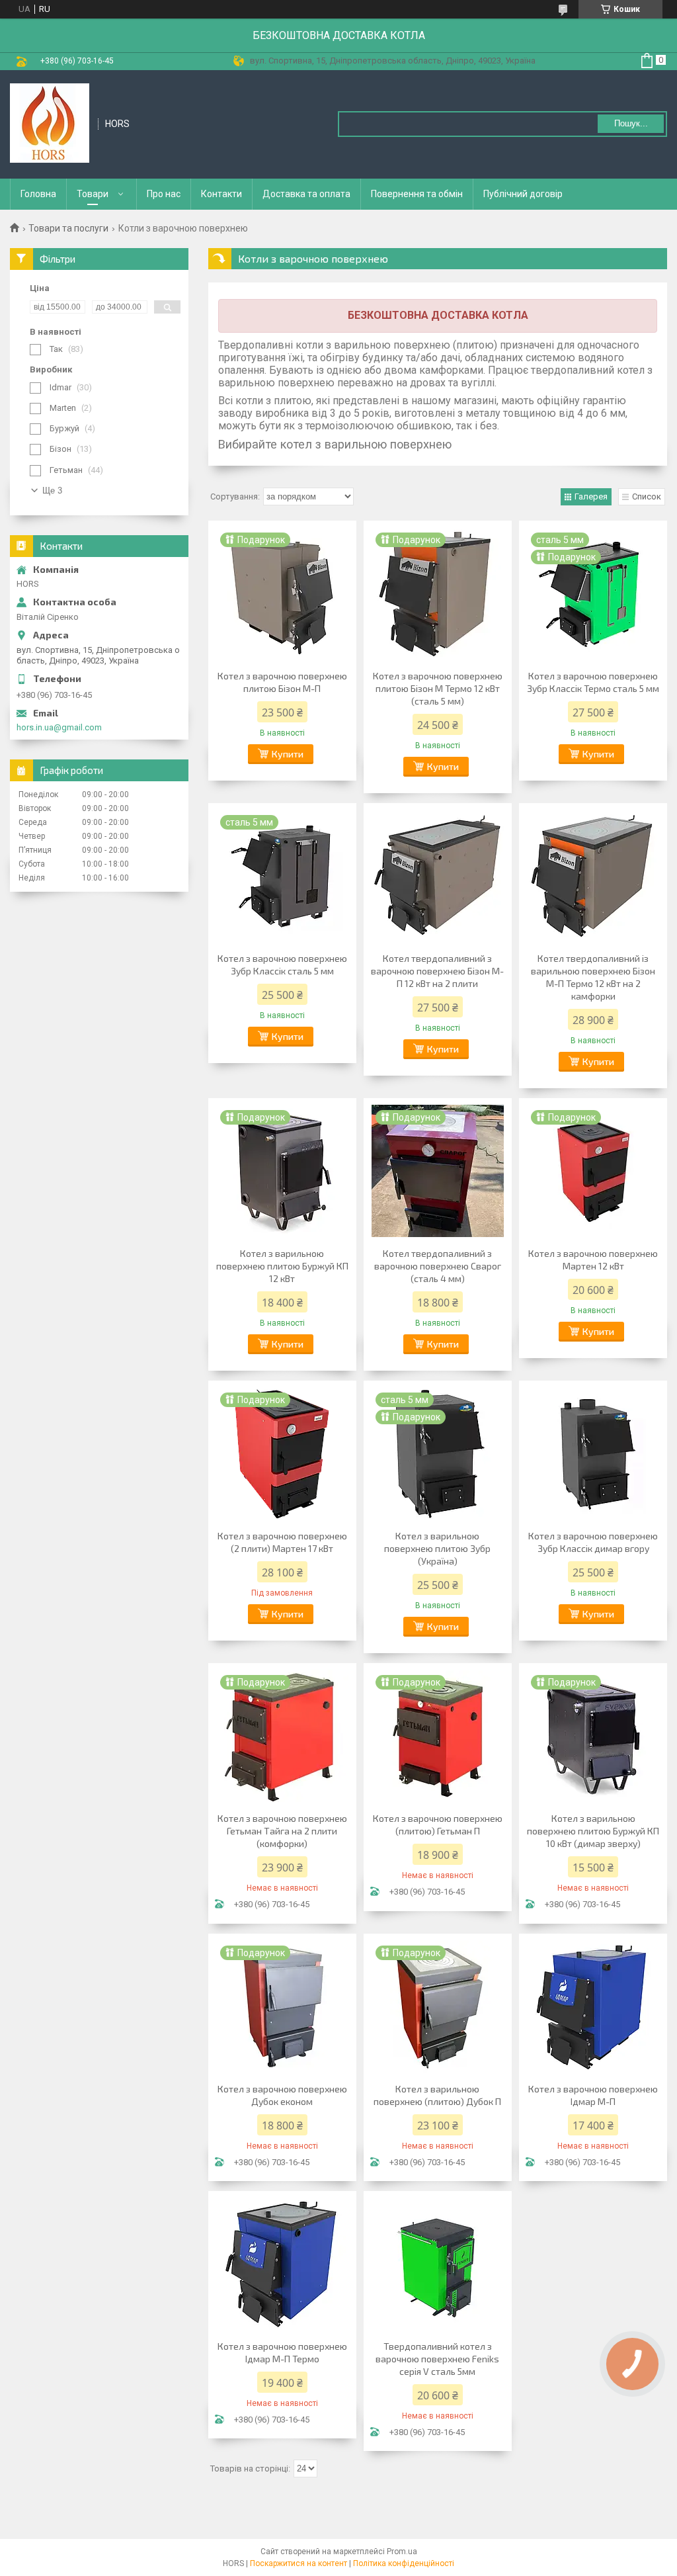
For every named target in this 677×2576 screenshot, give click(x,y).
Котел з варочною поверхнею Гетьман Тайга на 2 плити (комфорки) (282, 1831)
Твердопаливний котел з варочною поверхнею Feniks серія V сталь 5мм (437, 2359)
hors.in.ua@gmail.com (59, 727)
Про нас (164, 194)
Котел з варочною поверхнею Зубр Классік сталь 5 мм (282, 965)
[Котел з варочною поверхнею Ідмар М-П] (593, 2006)
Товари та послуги (68, 228)
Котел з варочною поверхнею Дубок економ (282, 2095)
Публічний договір (523, 194)
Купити (288, 754)
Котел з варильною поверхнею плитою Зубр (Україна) (437, 1548)
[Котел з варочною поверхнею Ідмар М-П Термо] (282, 2264)
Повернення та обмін (417, 194)
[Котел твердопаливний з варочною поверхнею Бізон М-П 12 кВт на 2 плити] (438, 876)
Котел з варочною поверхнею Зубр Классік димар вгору (593, 1542)
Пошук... (631, 123)
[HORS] (50, 123)
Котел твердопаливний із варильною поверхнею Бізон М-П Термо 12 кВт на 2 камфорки (593, 977)
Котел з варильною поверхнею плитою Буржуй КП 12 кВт (282, 1266)
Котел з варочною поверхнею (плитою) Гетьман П (438, 1825)
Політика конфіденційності (404, 2563)
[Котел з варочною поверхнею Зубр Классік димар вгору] (593, 1453)
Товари (93, 194)
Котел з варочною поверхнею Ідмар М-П (593, 2095)
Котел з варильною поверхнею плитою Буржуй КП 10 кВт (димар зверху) (593, 1831)
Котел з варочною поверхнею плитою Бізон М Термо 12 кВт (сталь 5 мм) (438, 688)
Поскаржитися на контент (299, 2563)
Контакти (221, 194)
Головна (38, 194)
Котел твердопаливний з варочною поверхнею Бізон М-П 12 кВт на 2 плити (437, 971)
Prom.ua (402, 2552)
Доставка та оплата (306, 194)
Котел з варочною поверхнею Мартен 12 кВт (593, 1260)
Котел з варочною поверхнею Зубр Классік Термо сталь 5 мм (593, 682)
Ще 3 (52, 491)
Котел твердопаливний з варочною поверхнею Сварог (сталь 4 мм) (438, 1266)
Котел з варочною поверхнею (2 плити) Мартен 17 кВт (282, 1542)
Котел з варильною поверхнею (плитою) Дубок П (437, 2095)
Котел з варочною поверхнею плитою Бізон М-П (282, 682)
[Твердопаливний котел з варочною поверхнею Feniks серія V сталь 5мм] (438, 2264)
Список (647, 496)
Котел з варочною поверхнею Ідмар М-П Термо (282, 2352)
